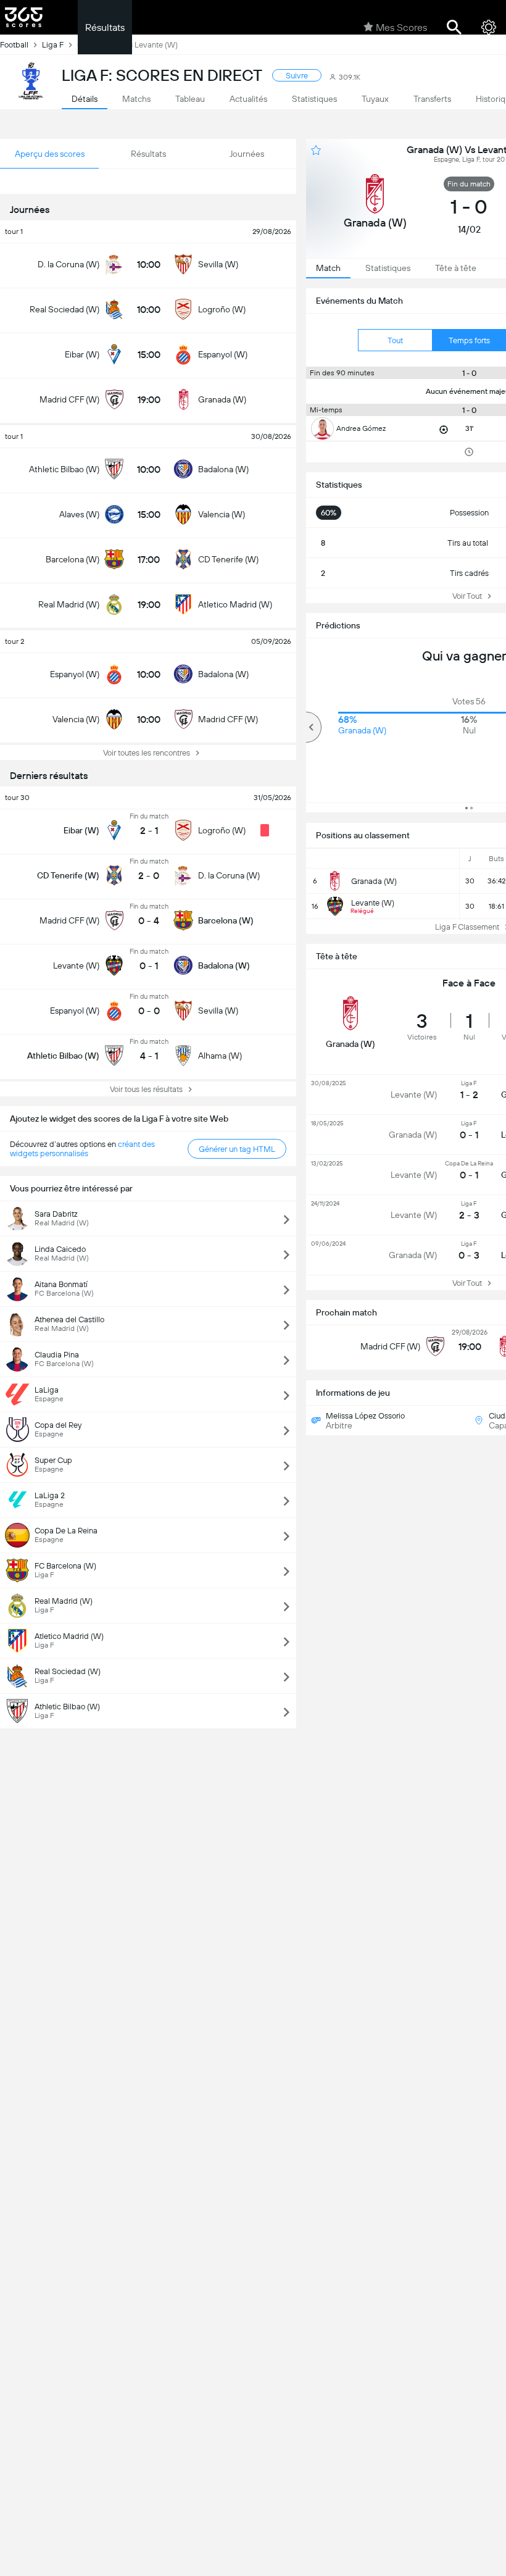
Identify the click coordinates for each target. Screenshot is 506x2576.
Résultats (105, 27)
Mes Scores (401, 27)
